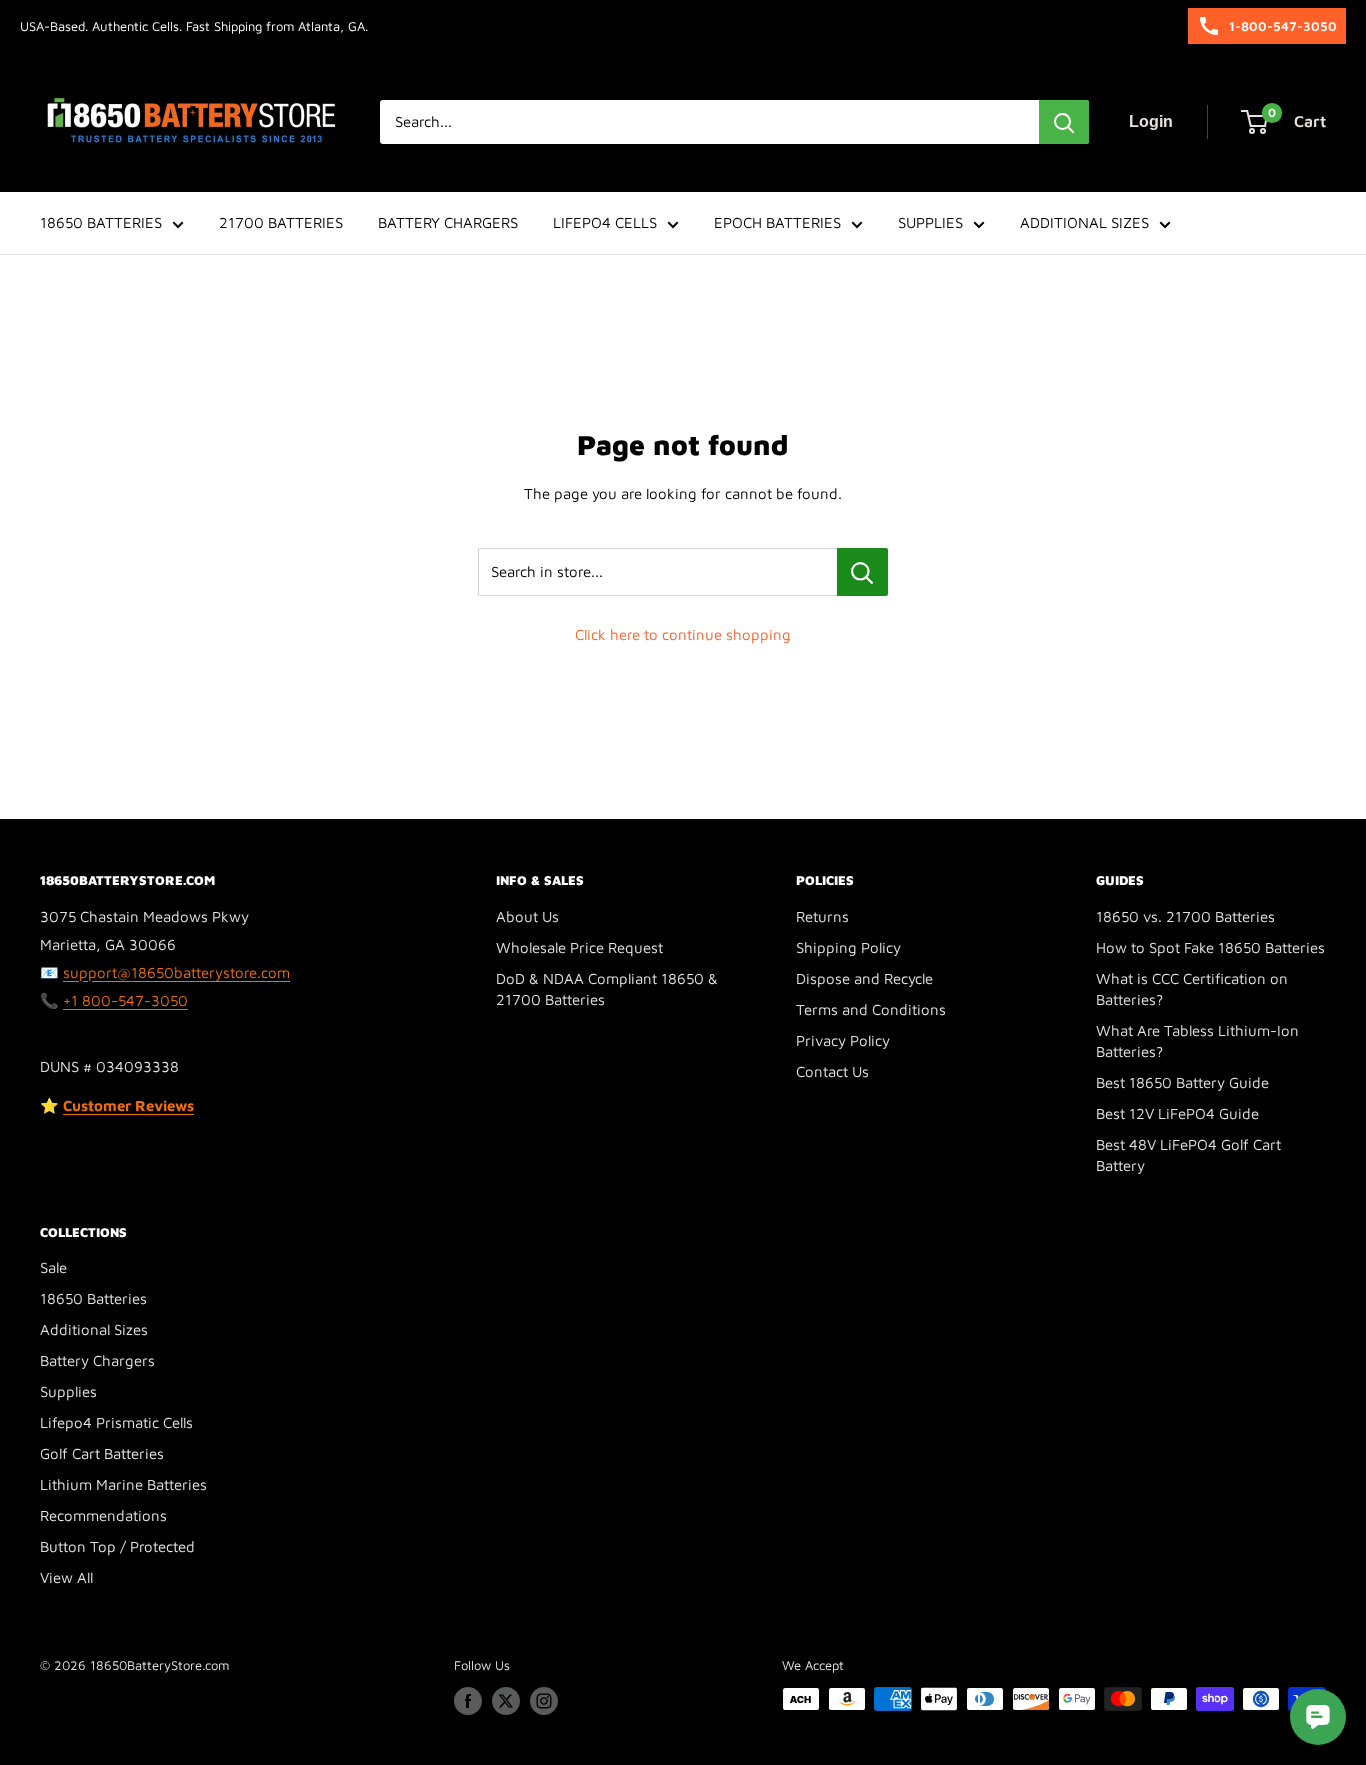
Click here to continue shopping (683, 634)
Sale (53, 1267)
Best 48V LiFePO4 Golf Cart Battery (1188, 1155)
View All (66, 1577)
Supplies (68, 1391)
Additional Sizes (94, 1329)
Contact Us (832, 1071)
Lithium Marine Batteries (123, 1484)
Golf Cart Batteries (102, 1453)
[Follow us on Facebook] (468, 1701)
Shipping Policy (848, 947)
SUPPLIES (930, 222)
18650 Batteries (93, 1298)
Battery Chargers (97, 1360)
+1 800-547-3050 (125, 1000)
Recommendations (103, 1515)
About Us (527, 916)
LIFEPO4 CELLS (605, 222)
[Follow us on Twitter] (506, 1701)
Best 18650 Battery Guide (1182, 1082)
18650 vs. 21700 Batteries (1185, 916)
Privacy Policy (843, 1040)
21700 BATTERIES (281, 222)
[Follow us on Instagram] (544, 1701)
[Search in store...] (862, 572)
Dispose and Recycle (864, 978)
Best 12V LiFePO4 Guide (1177, 1113)
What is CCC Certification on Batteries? (1192, 989)
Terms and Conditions (871, 1009)
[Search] (1064, 122)
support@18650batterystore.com (176, 972)
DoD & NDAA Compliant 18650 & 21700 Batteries (607, 989)
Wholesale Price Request (579, 947)
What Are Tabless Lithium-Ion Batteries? (1197, 1041)
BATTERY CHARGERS (448, 222)
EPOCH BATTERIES (777, 222)
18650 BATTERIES (101, 222)
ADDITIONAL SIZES (1084, 222)
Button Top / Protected (117, 1546)
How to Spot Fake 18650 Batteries (1210, 947)
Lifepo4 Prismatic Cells (116, 1422)
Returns (822, 916)
